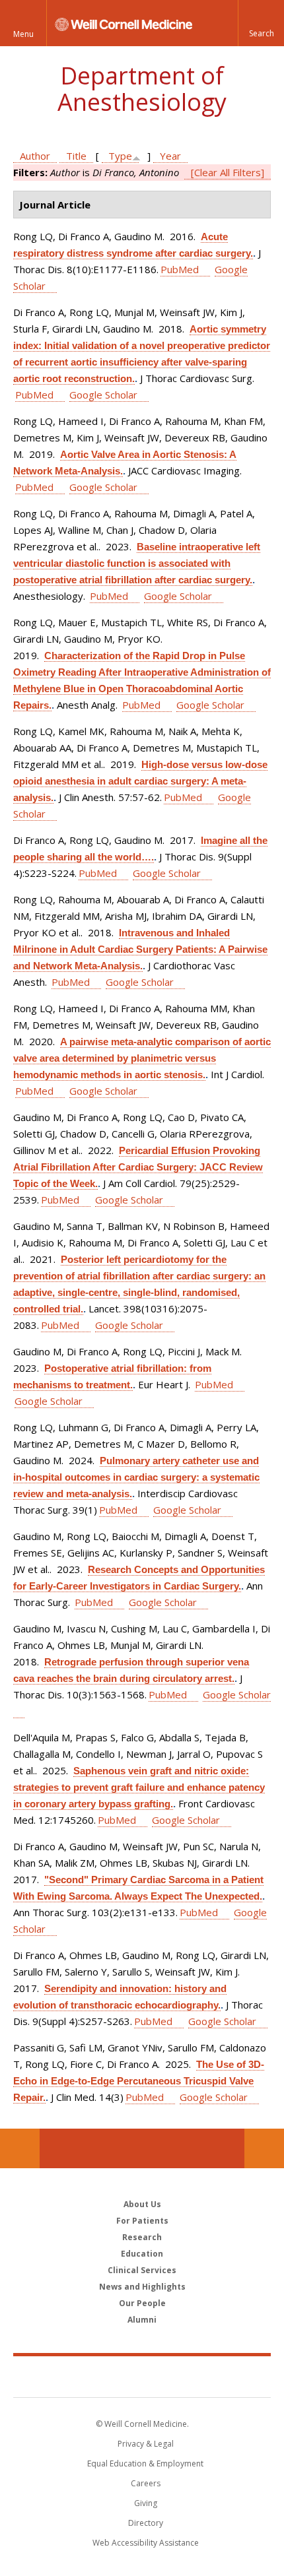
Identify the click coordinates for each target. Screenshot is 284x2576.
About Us (142, 2204)
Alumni (142, 2320)
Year (170, 156)
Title (76, 156)
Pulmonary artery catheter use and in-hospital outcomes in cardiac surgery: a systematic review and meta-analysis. (136, 1477)
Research (142, 2237)
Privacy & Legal (146, 2444)
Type (120, 156)
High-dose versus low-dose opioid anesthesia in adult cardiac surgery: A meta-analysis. (140, 781)
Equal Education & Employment (145, 2463)
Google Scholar (103, 395)
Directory (146, 2523)
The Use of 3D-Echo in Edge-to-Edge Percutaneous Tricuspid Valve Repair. (139, 2081)
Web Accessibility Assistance (146, 2543)
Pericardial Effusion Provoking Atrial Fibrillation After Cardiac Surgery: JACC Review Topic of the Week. (138, 1167)
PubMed (180, 269)
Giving (146, 2503)
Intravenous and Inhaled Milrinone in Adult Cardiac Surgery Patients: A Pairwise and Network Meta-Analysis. (140, 949)
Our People (142, 2303)
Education (142, 2254)
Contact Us (264, 2148)
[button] (261, 23)
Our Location (20, 2148)
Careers (146, 2483)
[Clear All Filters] (228, 172)
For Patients (142, 2221)
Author (35, 156)
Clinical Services (142, 2270)
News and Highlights (142, 2287)
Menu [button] (23, 34)
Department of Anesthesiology (142, 89)
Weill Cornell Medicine (142, 2376)
